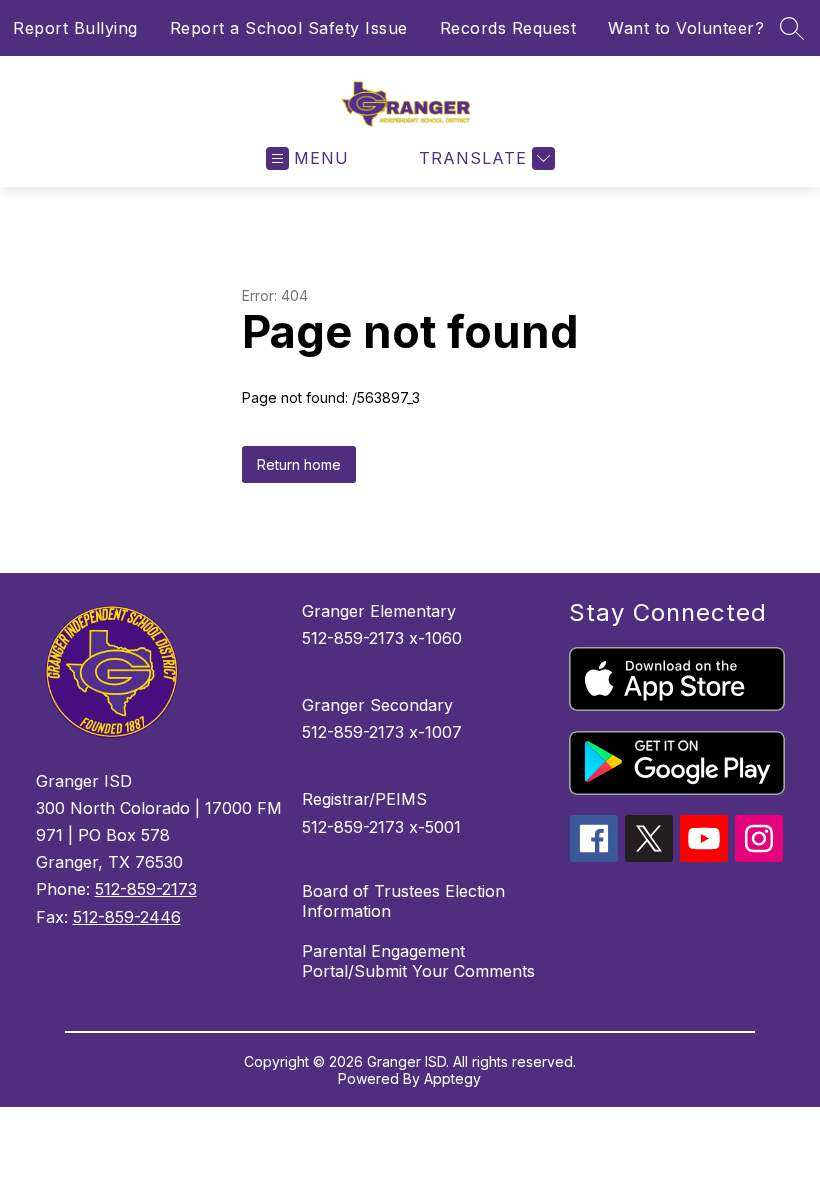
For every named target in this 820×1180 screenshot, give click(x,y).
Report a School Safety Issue (289, 28)
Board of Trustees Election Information (403, 901)
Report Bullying (75, 28)
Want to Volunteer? (686, 28)
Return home (299, 464)
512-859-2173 (146, 889)
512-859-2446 (127, 917)
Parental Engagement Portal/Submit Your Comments (418, 961)
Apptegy (452, 1078)
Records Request (508, 28)
